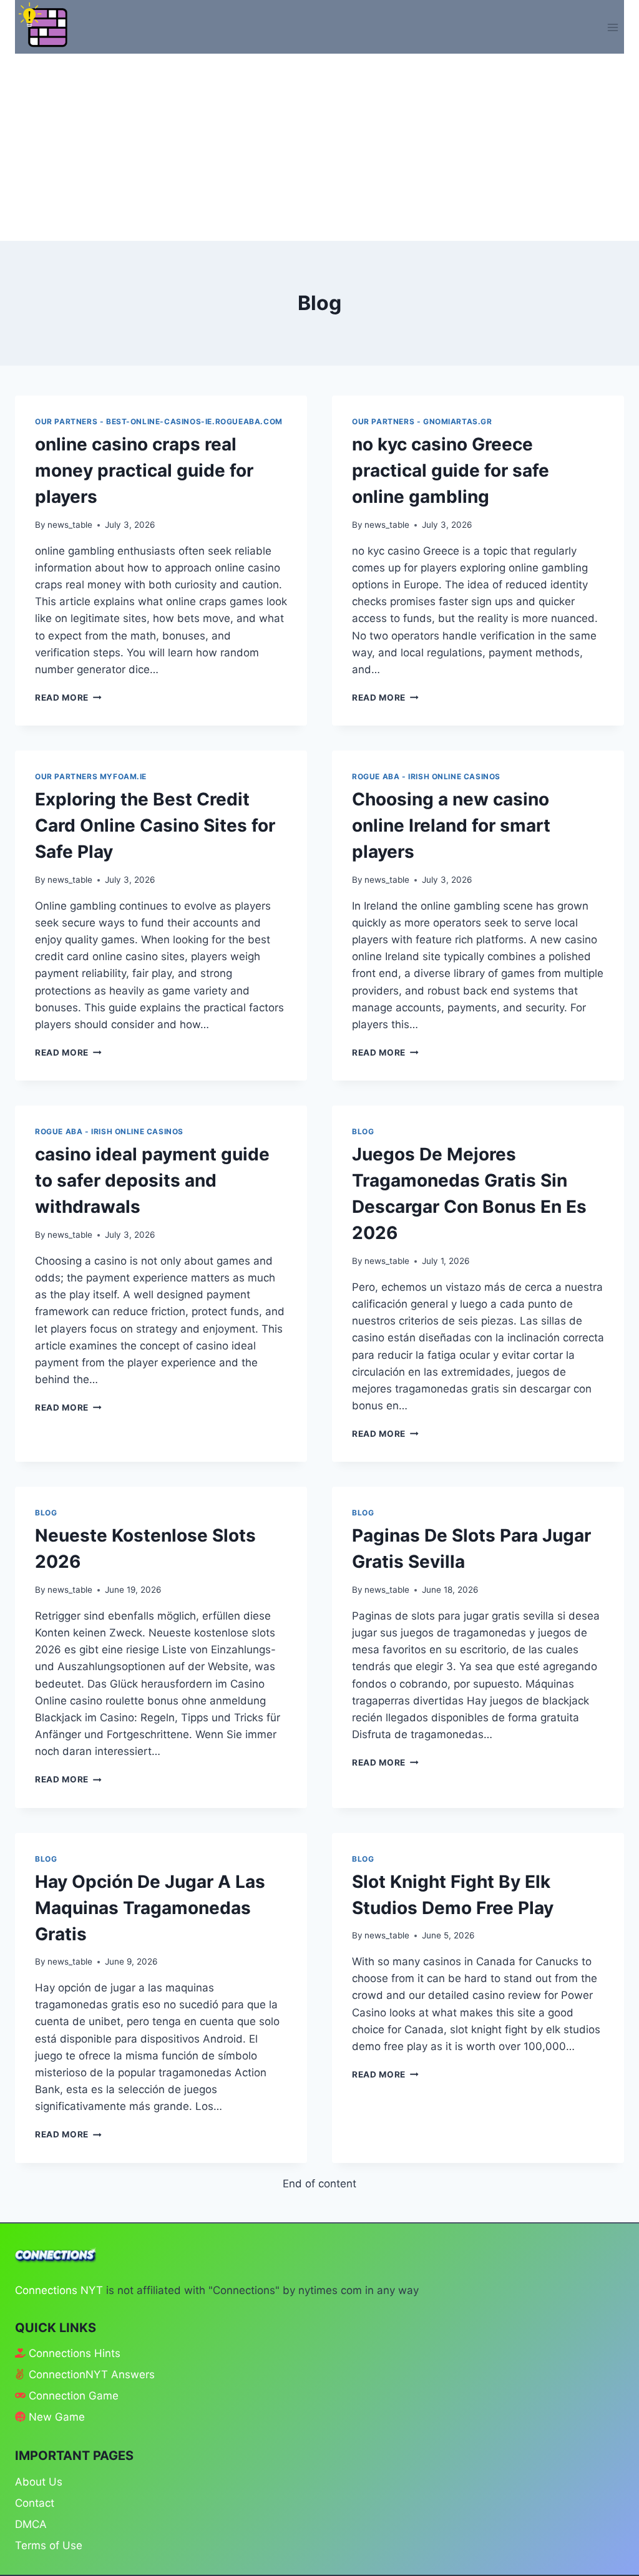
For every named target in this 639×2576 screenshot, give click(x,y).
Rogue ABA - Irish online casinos (426, 776)
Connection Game (74, 2396)
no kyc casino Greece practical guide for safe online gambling (451, 470)
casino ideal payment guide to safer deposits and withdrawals (152, 1180)
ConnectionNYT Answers (92, 2374)
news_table (70, 525)
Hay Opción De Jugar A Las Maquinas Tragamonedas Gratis (150, 1908)
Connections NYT (59, 2290)
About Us (39, 2482)
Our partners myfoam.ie (91, 776)
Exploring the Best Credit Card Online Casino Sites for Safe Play (155, 825)
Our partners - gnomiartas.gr (422, 421)
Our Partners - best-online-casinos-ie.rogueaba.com (159, 421)
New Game (57, 2417)
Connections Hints (75, 2353)
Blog (363, 1131)
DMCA (31, 2524)
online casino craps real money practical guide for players (144, 470)
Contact (35, 2503)
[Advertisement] (319, 147)
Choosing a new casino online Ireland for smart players (451, 825)
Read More (68, 697)
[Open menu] (612, 27)
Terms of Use (49, 2545)
